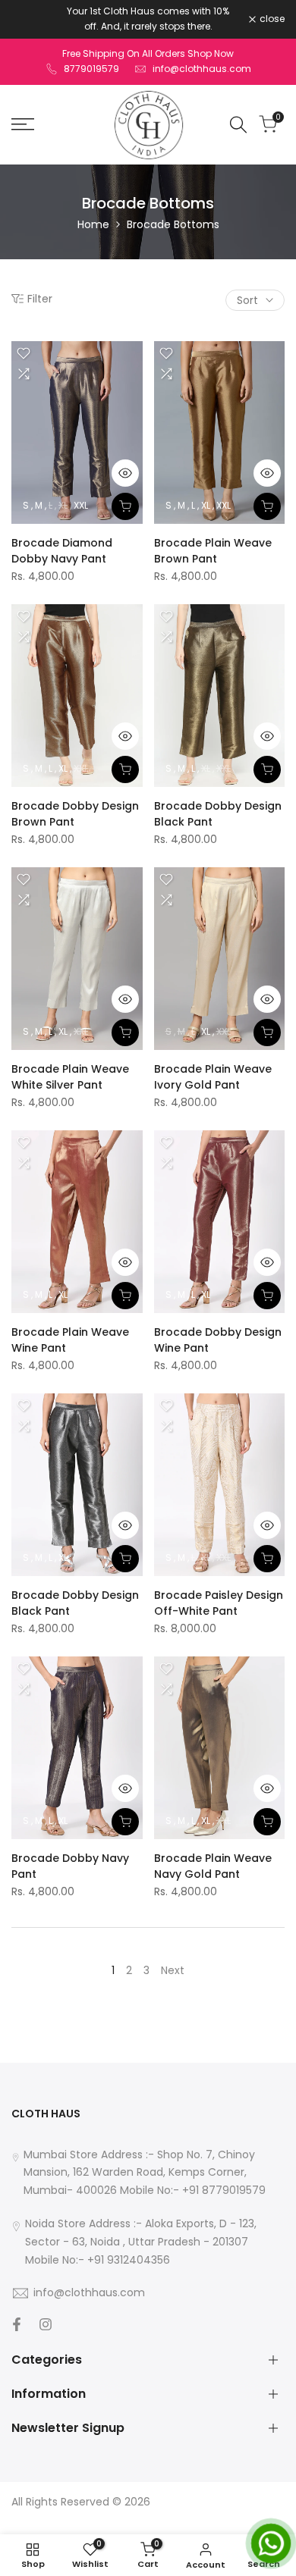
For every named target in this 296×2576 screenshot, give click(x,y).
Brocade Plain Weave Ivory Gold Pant (213, 1077)
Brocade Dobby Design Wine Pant (218, 1340)
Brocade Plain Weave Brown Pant (213, 551)
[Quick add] (125, 506)
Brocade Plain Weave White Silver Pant (70, 1077)
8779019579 (91, 69)
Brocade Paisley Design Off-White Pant (219, 1603)
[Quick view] (125, 473)
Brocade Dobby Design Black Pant (218, 814)
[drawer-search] (238, 125)
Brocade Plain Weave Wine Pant (70, 1340)
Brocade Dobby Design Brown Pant (75, 814)
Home (93, 224)
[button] (24, 353)
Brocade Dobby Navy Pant (70, 1866)
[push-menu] (23, 124)
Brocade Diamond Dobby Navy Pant (62, 551)
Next (173, 1970)
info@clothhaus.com (202, 69)
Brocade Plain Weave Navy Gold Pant (213, 1866)
